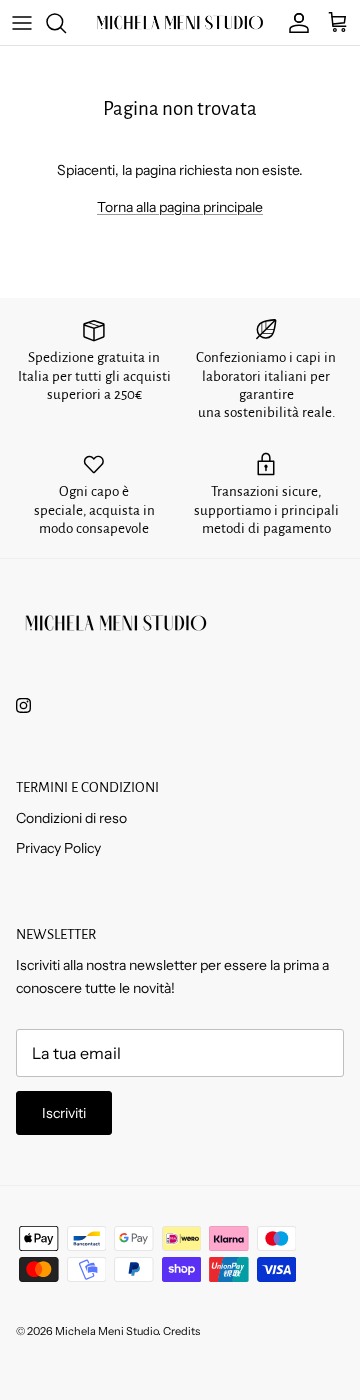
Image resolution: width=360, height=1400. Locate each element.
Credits (181, 1331)
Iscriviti (64, 1113)
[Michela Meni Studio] (180, 22)
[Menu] (22, 23)
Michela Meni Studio (106, 1331)
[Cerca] (66, 23)
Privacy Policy (58, 848)
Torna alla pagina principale (180, 207)
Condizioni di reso (71, 818)
